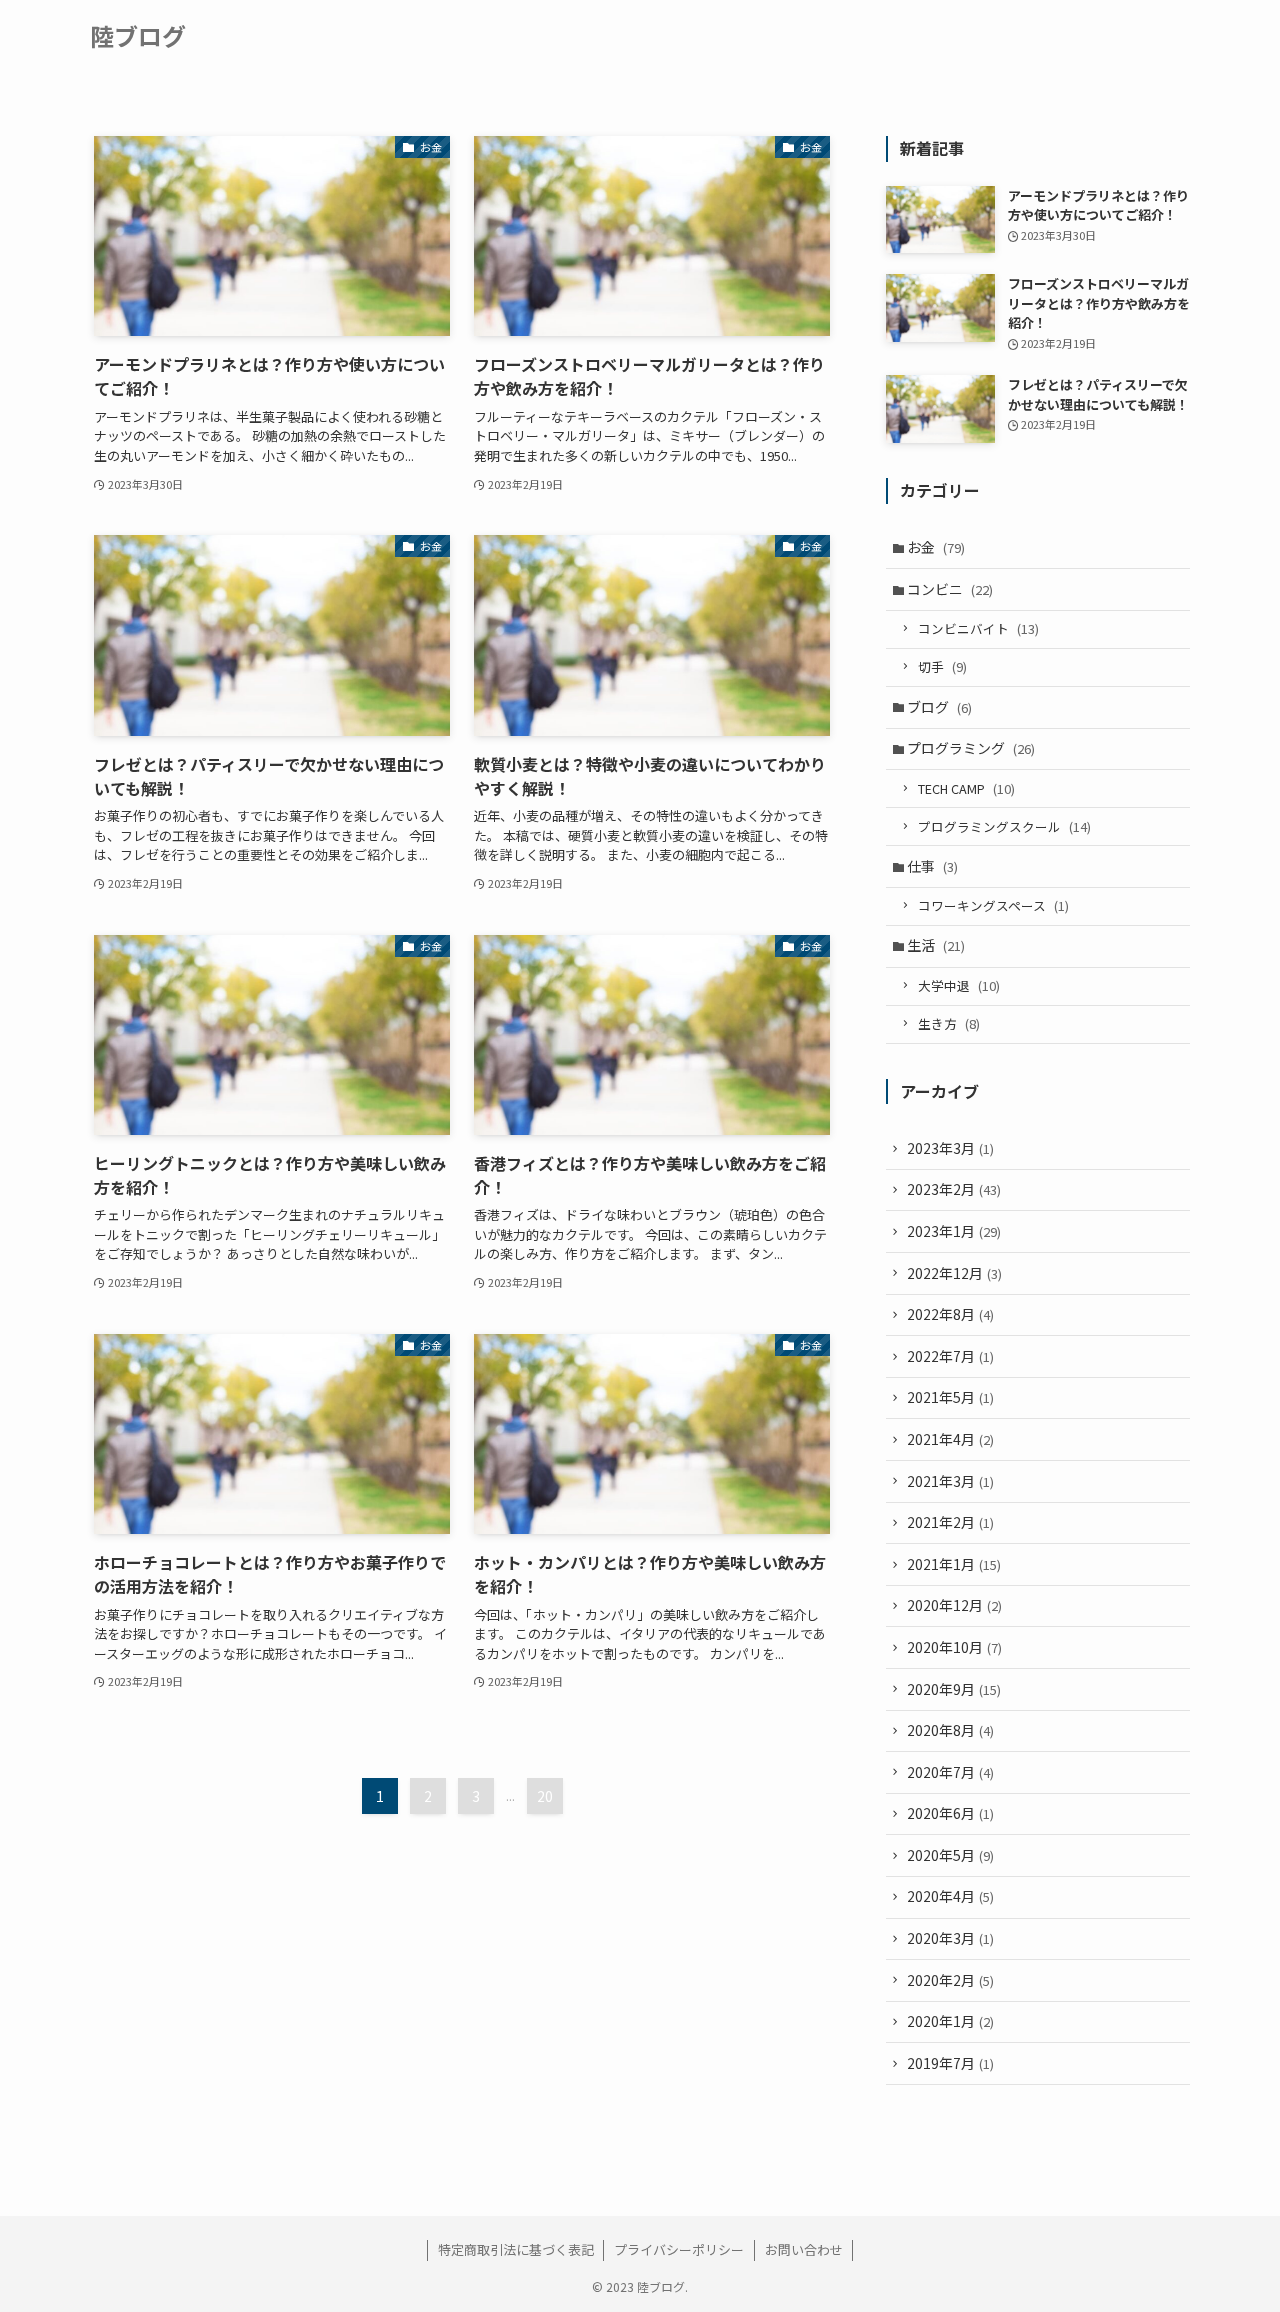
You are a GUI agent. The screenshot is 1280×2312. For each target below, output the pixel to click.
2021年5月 (950, 1397)
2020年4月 (950, 1896)
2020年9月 (954, 1689)
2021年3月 (950, 1481)
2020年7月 (950, 1772)
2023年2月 (954, 1189)
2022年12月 (954, 1273)
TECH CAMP (966, 788)
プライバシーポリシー (679, 2249)
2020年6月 (950, 1813)
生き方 (949, 1023)
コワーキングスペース (993, 905)
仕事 (932, 866)
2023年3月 (950, 1148)
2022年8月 (950, 1314)
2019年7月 (950, 2063)
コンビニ (950, 589)
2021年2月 (950, 1522)
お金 (936, 547)
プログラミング (971, 748)
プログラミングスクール (1004, 826)
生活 (936, 945)
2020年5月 (950, 1855)
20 (545, 1796)
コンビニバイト (978, 628)
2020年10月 (954, 1647)
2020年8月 (950, 1730)
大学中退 (959, 985)
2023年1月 (954, 1231)
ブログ (939, 707)
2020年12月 (954, 1605)
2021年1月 (954, 1564)
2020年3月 (950, 1938)
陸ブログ (138, 36)
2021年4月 (950, 1439)
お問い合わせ (804, 2249)
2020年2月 (950, 1980)
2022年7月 (950, 1356)
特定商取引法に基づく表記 (516, 2249)
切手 (942, 666)
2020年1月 (950, 2021)
